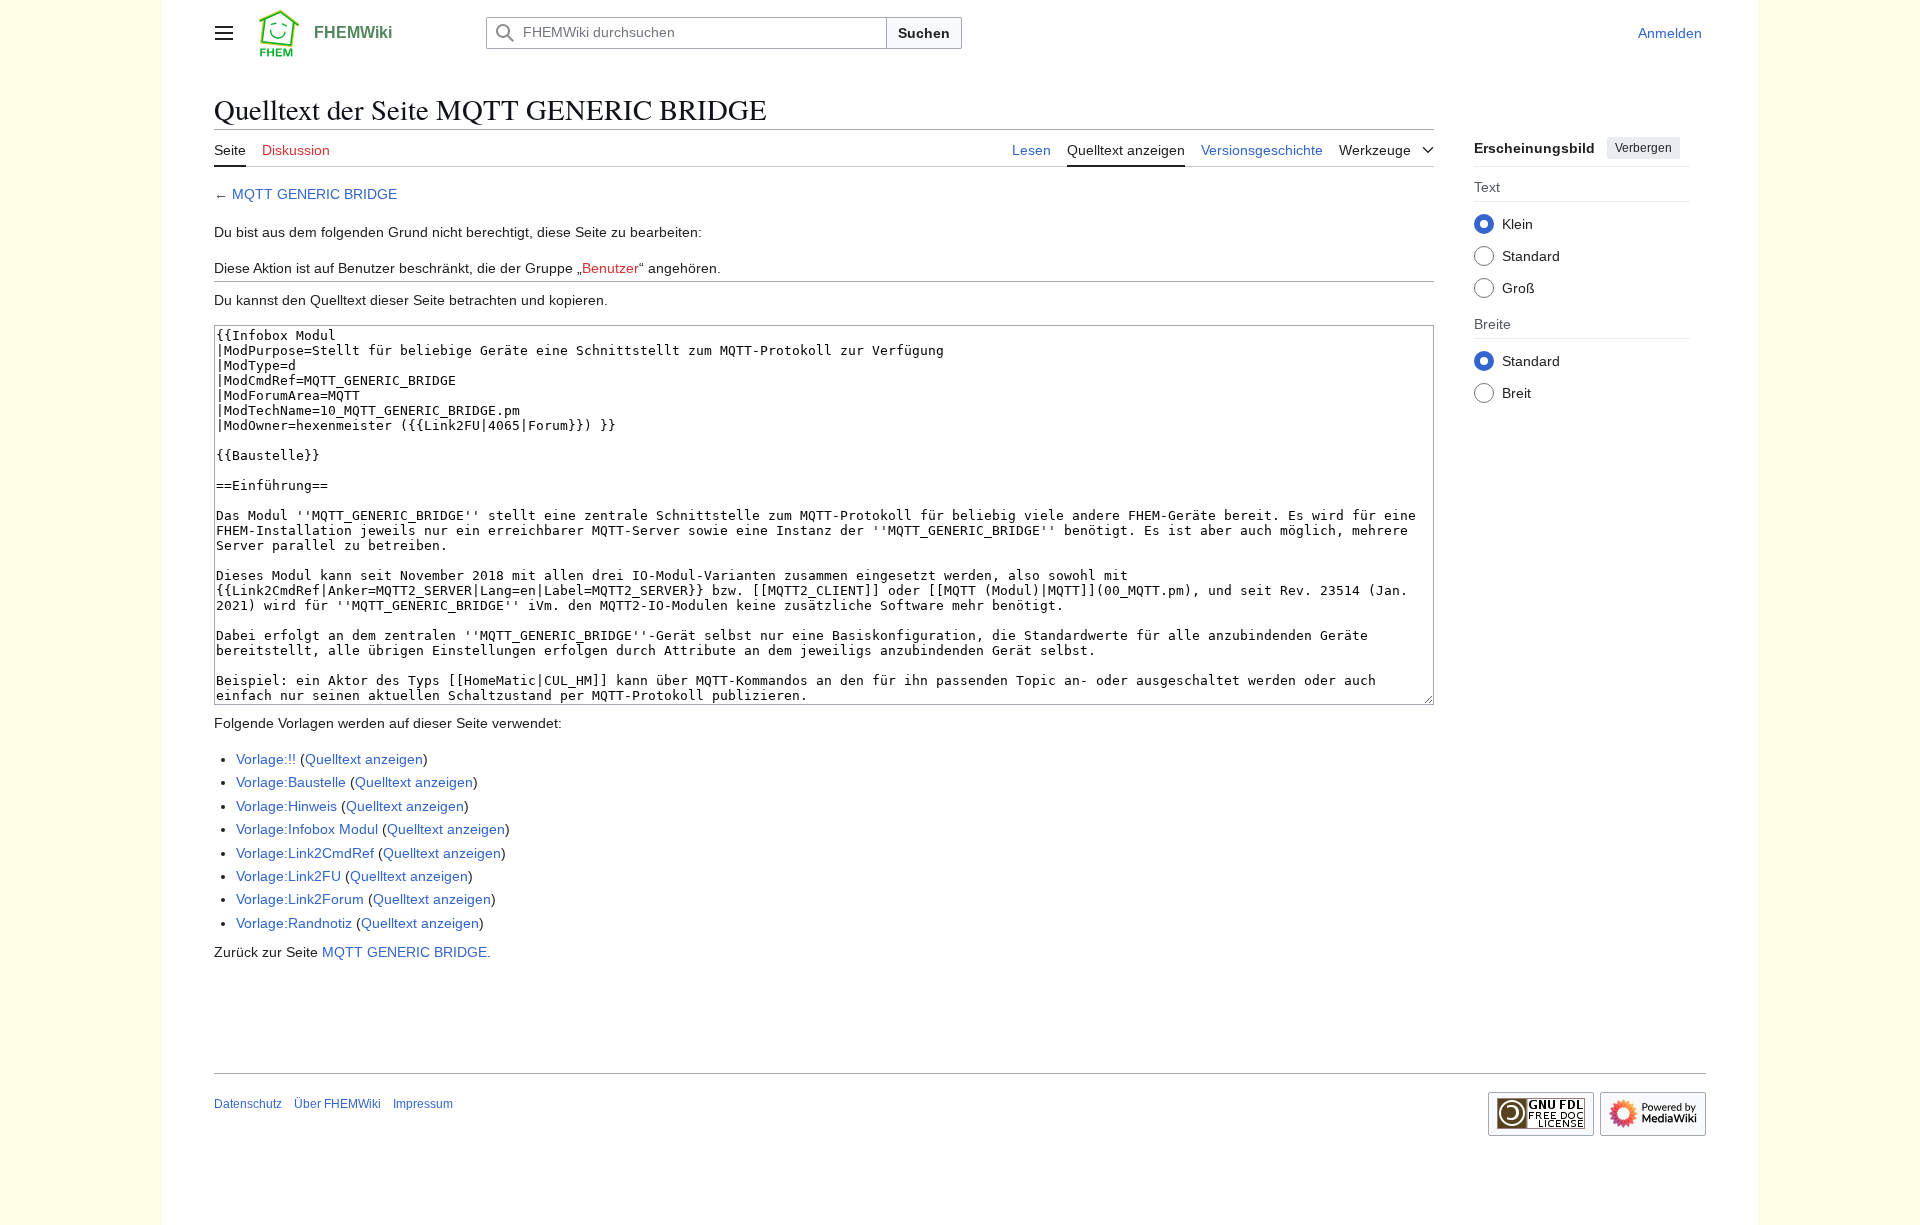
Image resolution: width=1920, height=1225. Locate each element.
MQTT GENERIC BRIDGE (314, 194)
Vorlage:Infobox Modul (307, 829)
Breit (1516, 392)
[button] (224, 33)
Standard (1531, 255)
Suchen (924, 33)
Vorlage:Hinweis (286, 806)
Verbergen (1643, 148)
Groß (1518, 287)
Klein (1517, 223)
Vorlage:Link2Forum (300, 899)
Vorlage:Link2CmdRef (305, 853)
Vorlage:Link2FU (288, 876)
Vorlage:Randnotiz (294, 923)
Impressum (423, 1104)
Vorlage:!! (266, 759)
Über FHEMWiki (337, 1104)
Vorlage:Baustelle (291, 782)
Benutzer (610, 268)
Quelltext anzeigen (364, 759)
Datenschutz (248, 1104)
